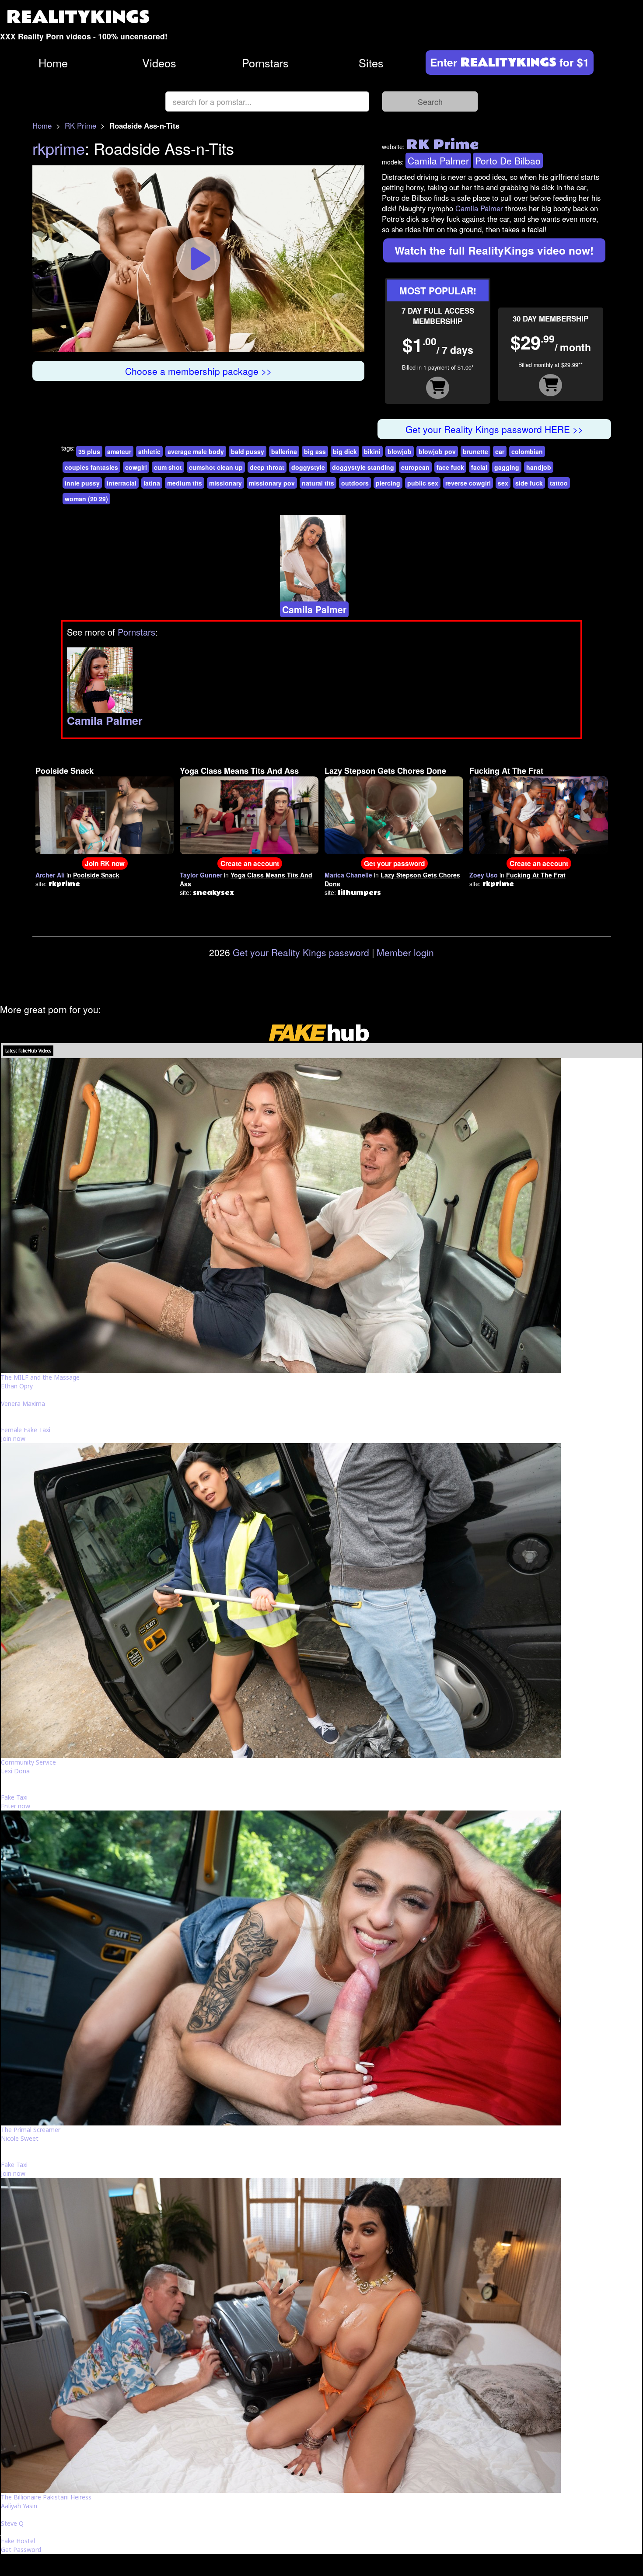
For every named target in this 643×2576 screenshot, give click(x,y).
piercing (388, 483)
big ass (315, 451)
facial (479, 467)
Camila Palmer (438, 161)
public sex (423, 483)
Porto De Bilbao (508, 161)
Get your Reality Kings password (301, 952)
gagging (507, 467)
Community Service (28, 1762)
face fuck (450, 467)
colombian (527, 451)
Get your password (394, 863)
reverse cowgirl (468, 483)
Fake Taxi (14, 1797)
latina (152, 483)
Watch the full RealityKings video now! (494, 250)
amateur (119, 451)
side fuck (529, 483)
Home (53, 63)
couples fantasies (91, 467)
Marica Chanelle (348, 875)
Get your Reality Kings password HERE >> (494, 429)
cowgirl (136, 467)
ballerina (284, 451)
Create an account (250, 863)
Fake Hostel (18, 2541)
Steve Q (12, 2523)
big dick (345, 451)
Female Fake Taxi (26, 1430)
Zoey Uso (484, 875)
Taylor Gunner (201, 875)
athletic (149, 451)
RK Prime (80, 126)
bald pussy (248, 451)
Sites (371, 63)
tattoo (559, 483)
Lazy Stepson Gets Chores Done (385, 771)
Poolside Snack (65, 771)
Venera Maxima (23, 1403)
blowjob (400, 451)
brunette (475, 451)
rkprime (59, 148)
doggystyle (308, 467)
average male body (196, 451)
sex (503, 483)
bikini (372, 451)
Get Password (21, 2550)
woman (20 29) (86, 499)
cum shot (168, 467)
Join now (13, 1438)
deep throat (267, 467)
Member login (405, 952)
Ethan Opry (17, 1386)
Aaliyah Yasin (19, 2506)
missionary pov (272, 483)
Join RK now (105, 863)
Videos (159, 63)
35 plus (89, 451)
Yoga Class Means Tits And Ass (239, 771)
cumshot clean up (216, 467)
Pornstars (265, 63)
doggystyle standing (363, 467)
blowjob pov (437, 451)
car (500, 451)
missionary (225, 483)
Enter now (16, 1806)
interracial (122, 483)
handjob (539, 467)
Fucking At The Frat (506, 771)
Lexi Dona (15, 1771)
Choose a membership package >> (198, 371)
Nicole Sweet (20, 2138)
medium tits (185, 483)
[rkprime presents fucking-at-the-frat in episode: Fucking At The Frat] (539, 814)
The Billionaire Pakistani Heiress (46, 2497)
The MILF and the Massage (40, 1377)
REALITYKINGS (78, 17)
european (415, 467)
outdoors (355, 483)
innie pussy (82, 483)
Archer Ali (50, 875)
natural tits (318, 483)
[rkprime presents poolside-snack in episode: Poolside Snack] (105, 814)
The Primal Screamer (31, 2130)
